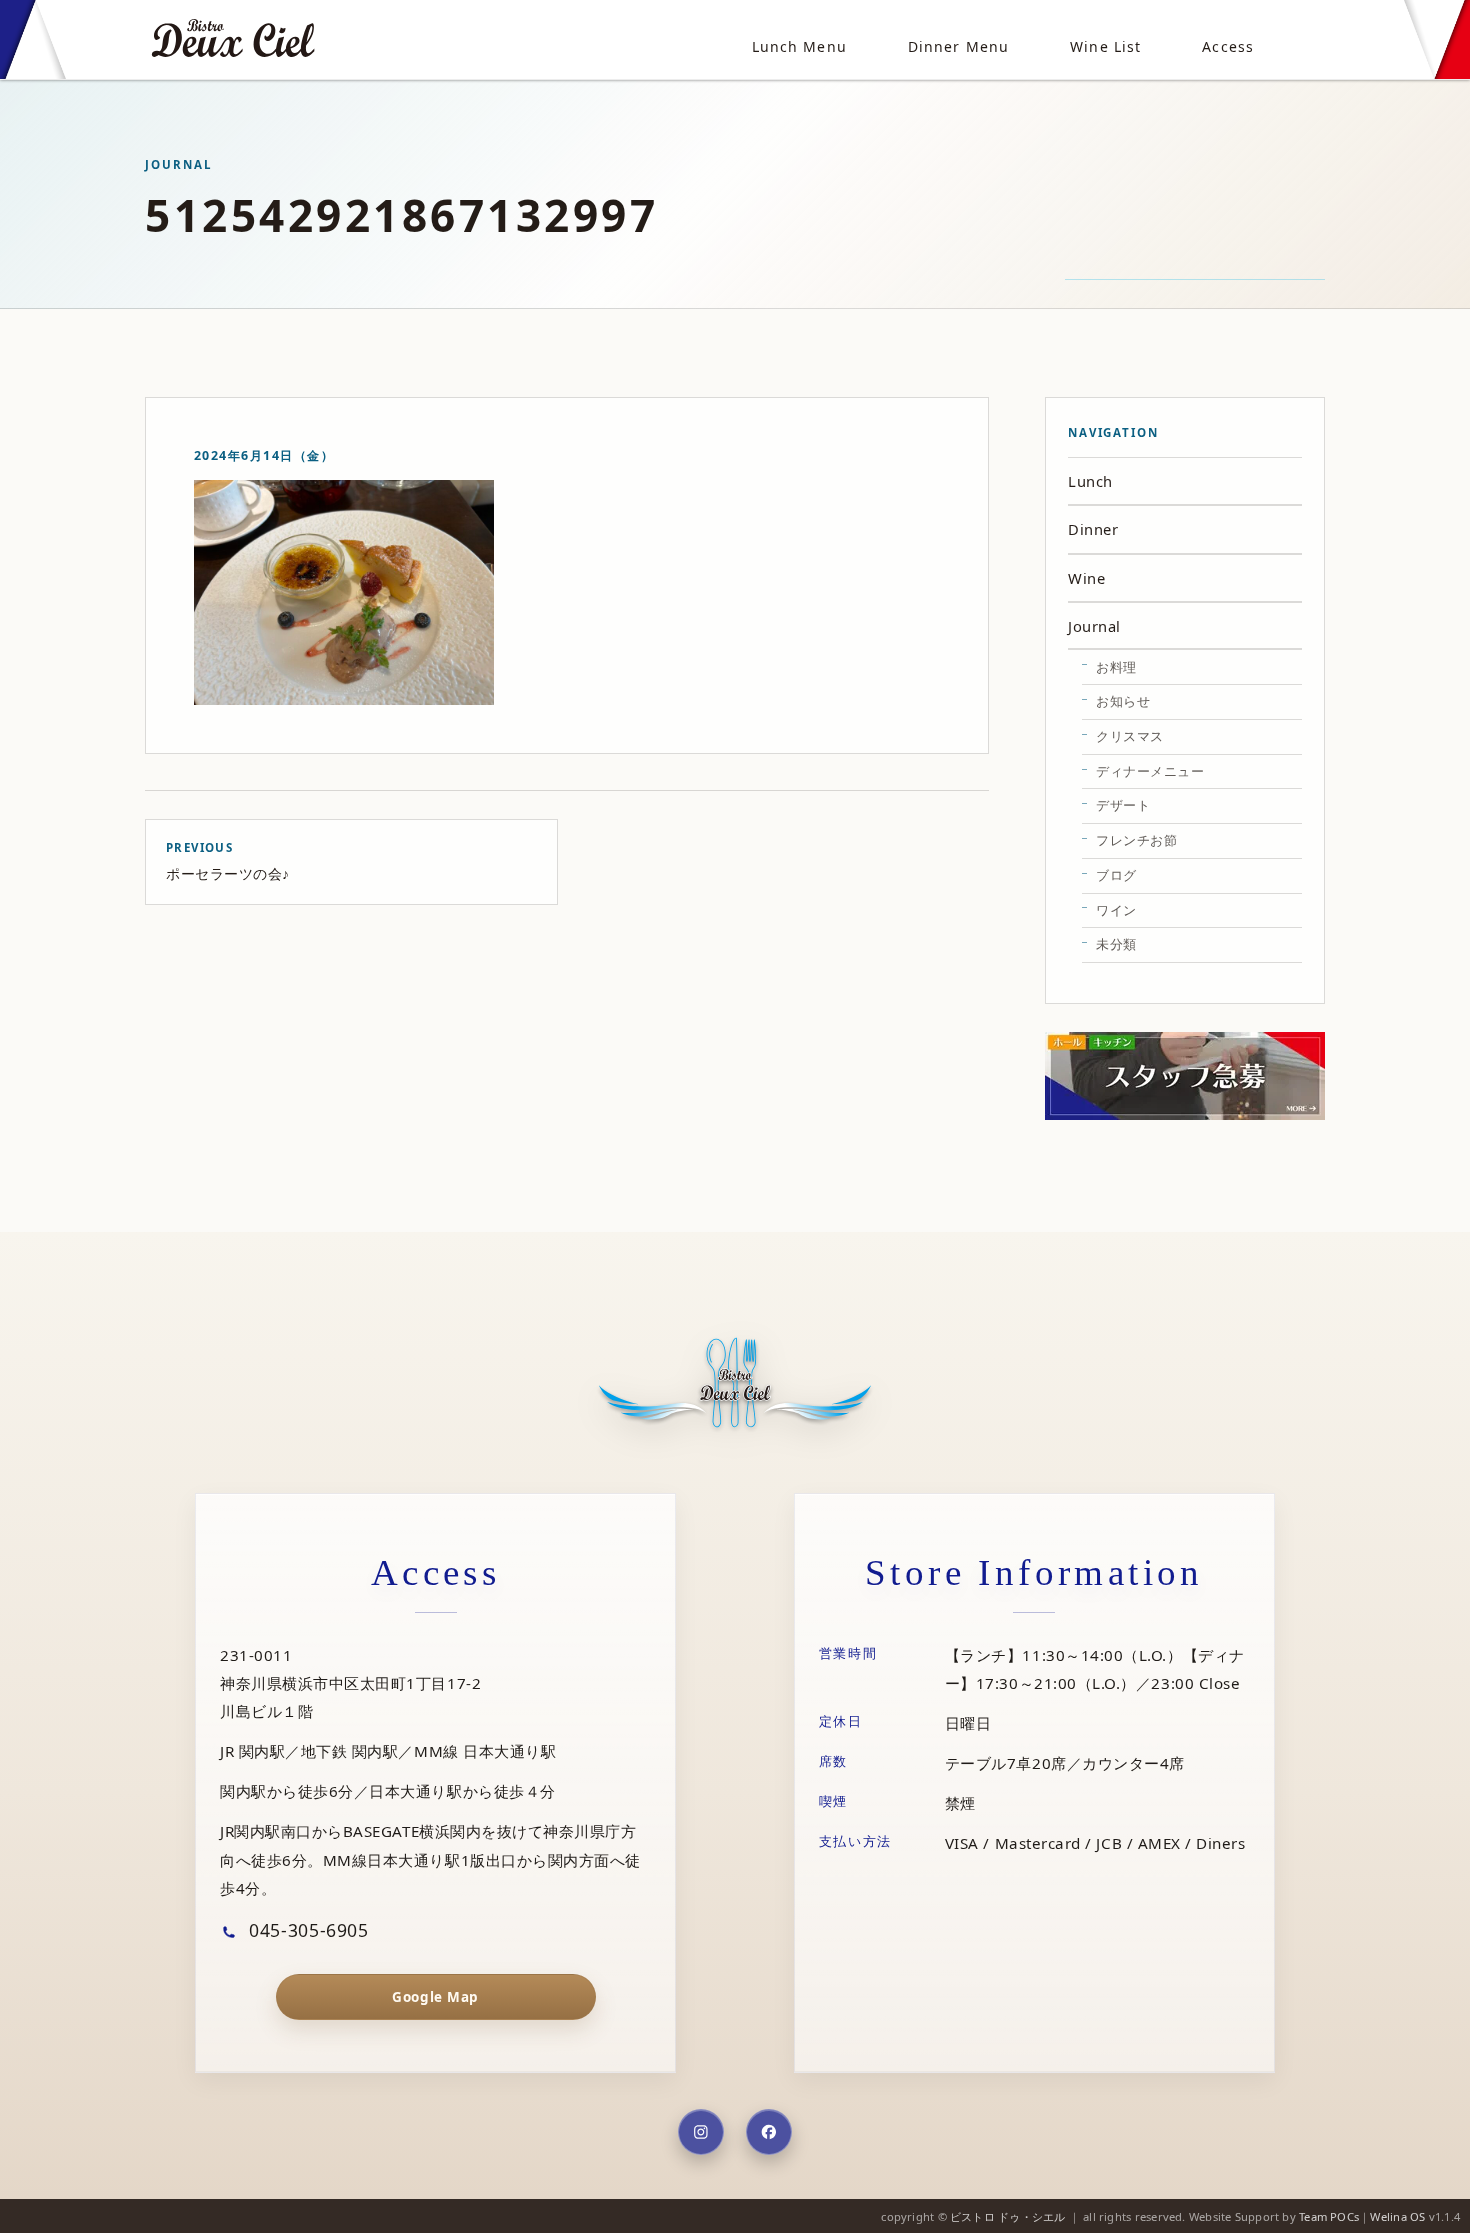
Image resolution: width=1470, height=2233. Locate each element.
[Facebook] (769, 2132)
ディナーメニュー (1150, 771)
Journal (1094, 626)
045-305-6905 (306, 1930)
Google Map (435, 1997)
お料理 (1116, 667)
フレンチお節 (1136, 840)
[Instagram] (701, 2132)
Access (1228, 46)
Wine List (1105, 46)
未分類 (1116, 944)
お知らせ (1123, 701)
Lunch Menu (799, 46)
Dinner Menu (958, 46)
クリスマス (1130, 736)
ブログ (1116, 875)
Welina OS (1397, 2216)
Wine (1086, 578)
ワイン (1116, 910)
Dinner (1093, 529)
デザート (1123, 805)
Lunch (1090, 481)
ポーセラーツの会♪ (228, 861)
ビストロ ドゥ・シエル (1007, 2216)
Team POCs (1329, 2216)
